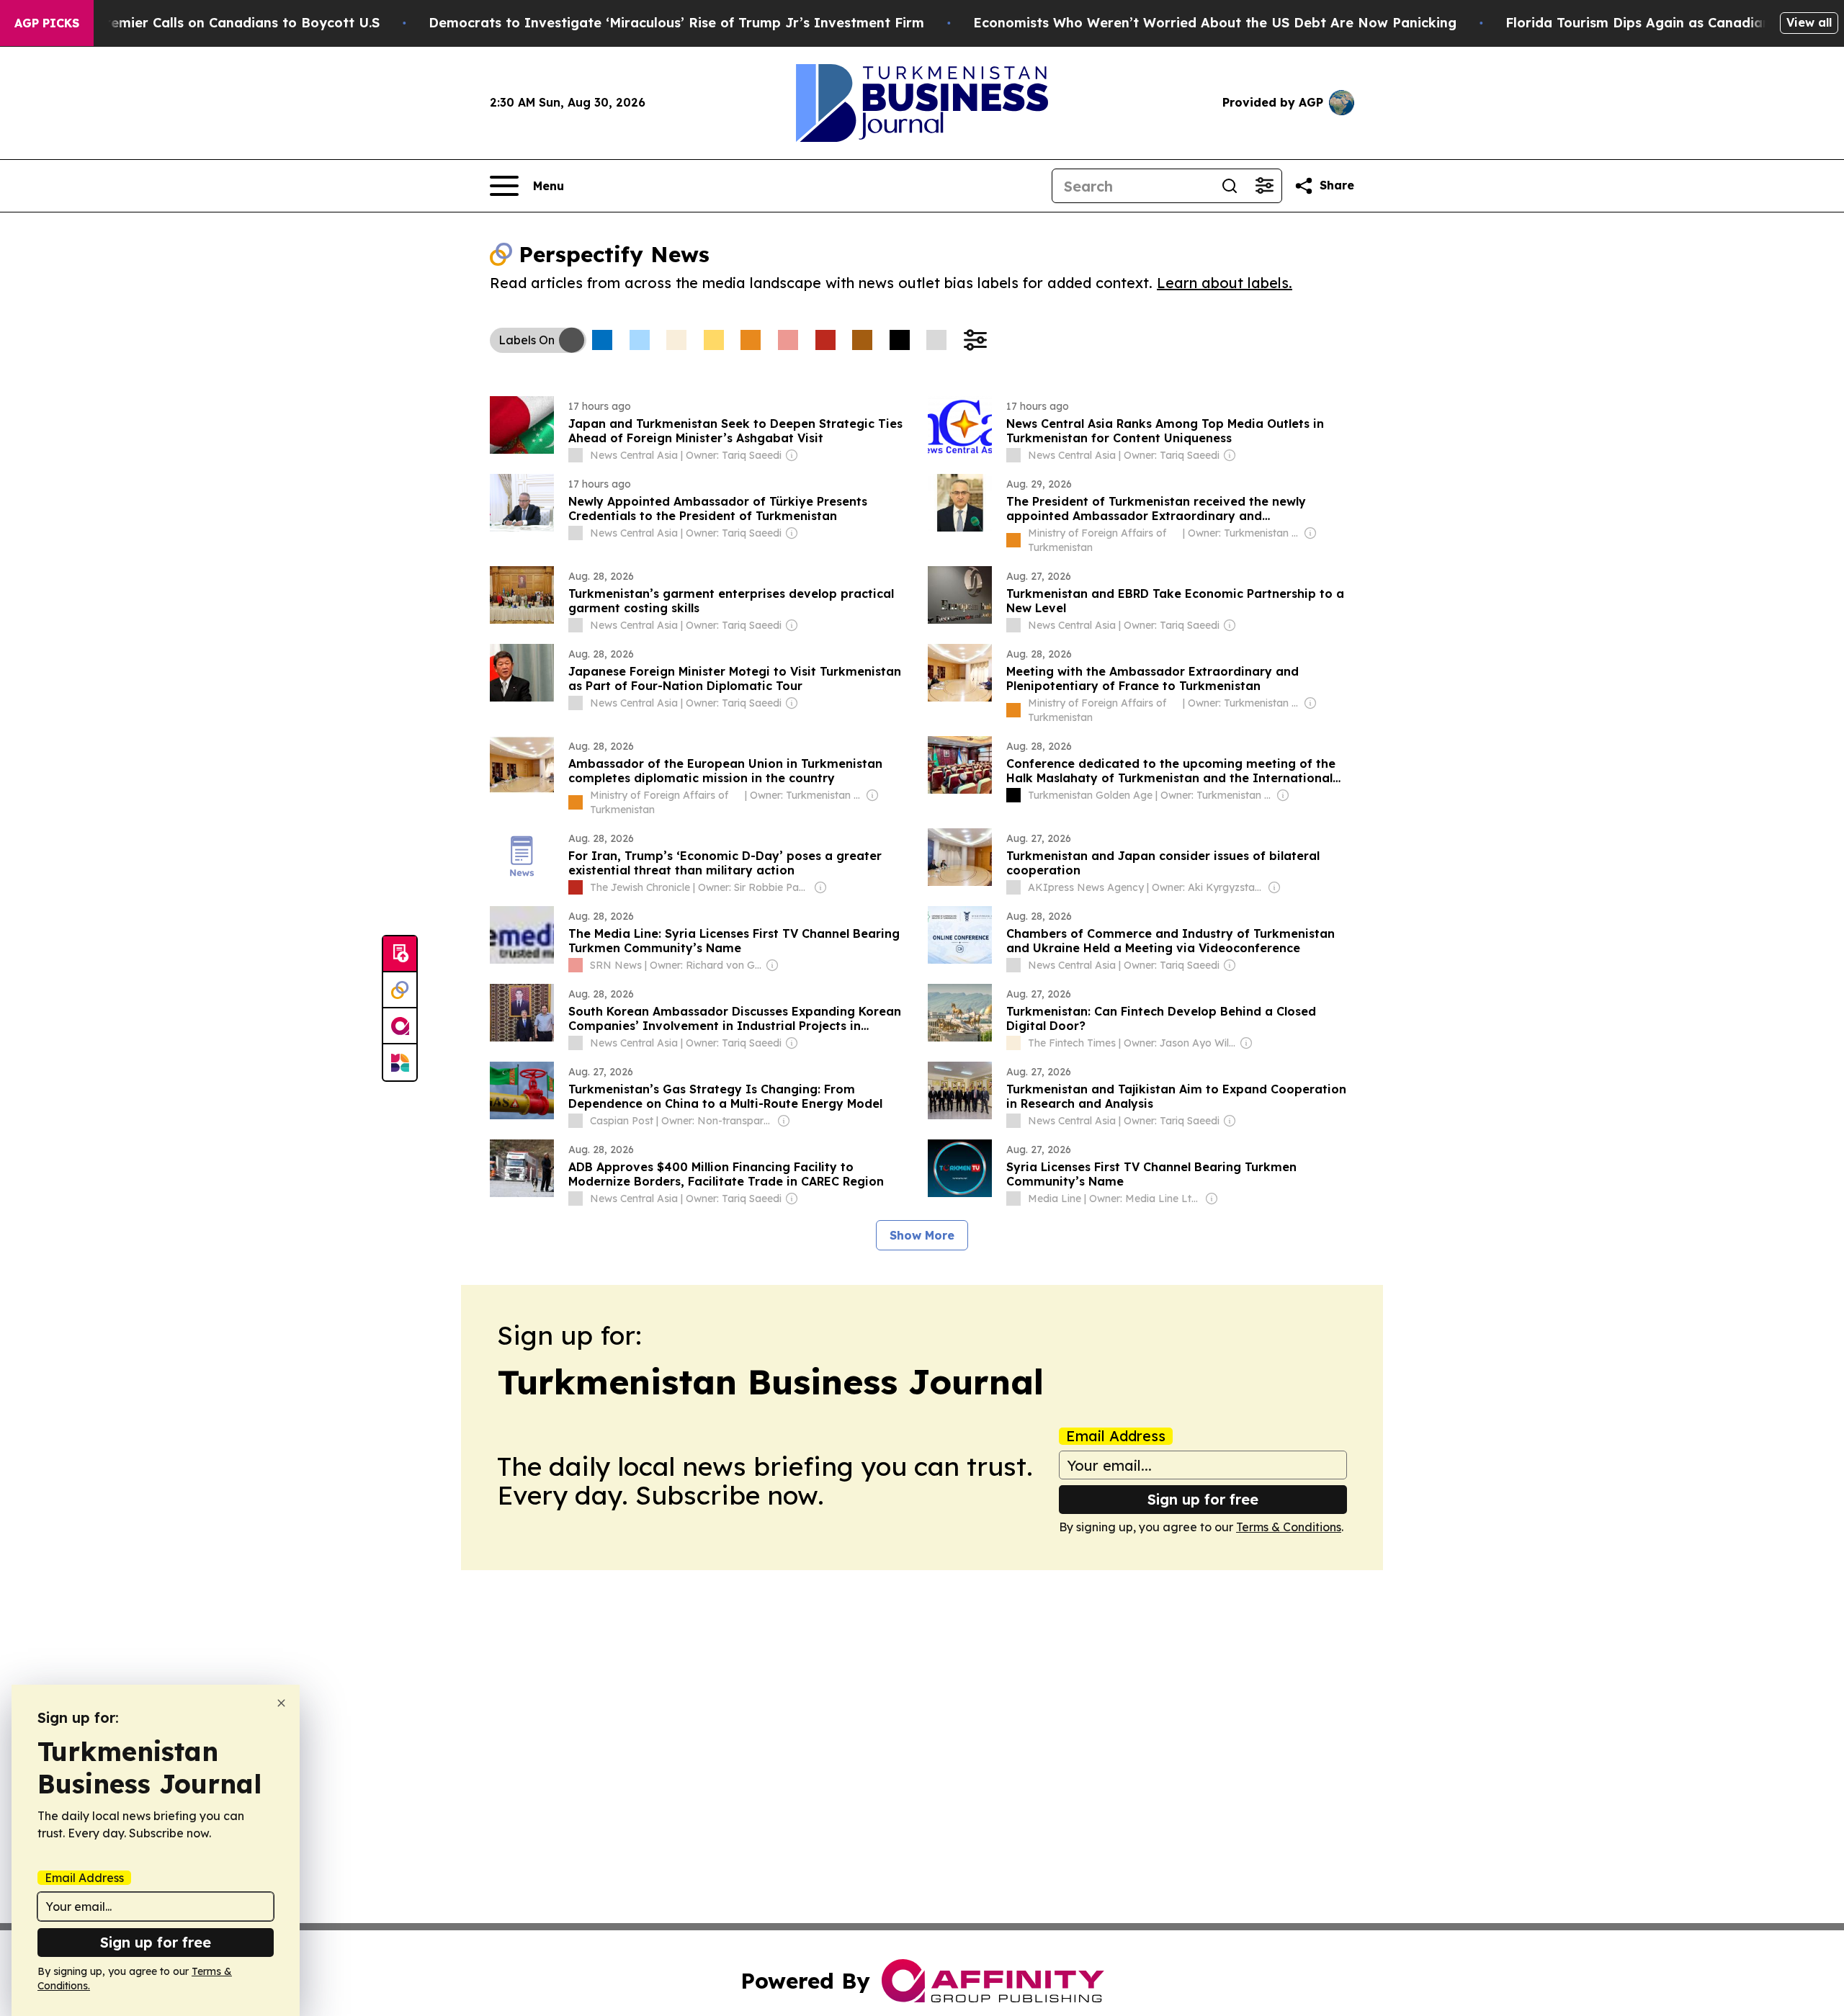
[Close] (281, 1703)
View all (1809, 22)
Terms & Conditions (1289, 1527)
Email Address (1116, 1436)
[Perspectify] (400, 990)
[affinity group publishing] (400, 1026)
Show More (922, 1235)
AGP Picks (47, 23)
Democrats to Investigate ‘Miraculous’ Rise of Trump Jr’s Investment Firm (676, 23)
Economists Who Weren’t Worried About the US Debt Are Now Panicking (1215, 23)
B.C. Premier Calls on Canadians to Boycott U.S (224, 23)
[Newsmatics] (400, 1062)
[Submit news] (400, 954)
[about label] (576, 455)
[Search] (1230, 186)
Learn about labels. (1225, 283)
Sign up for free (1203, 1499)
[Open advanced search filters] (1264, 186)
